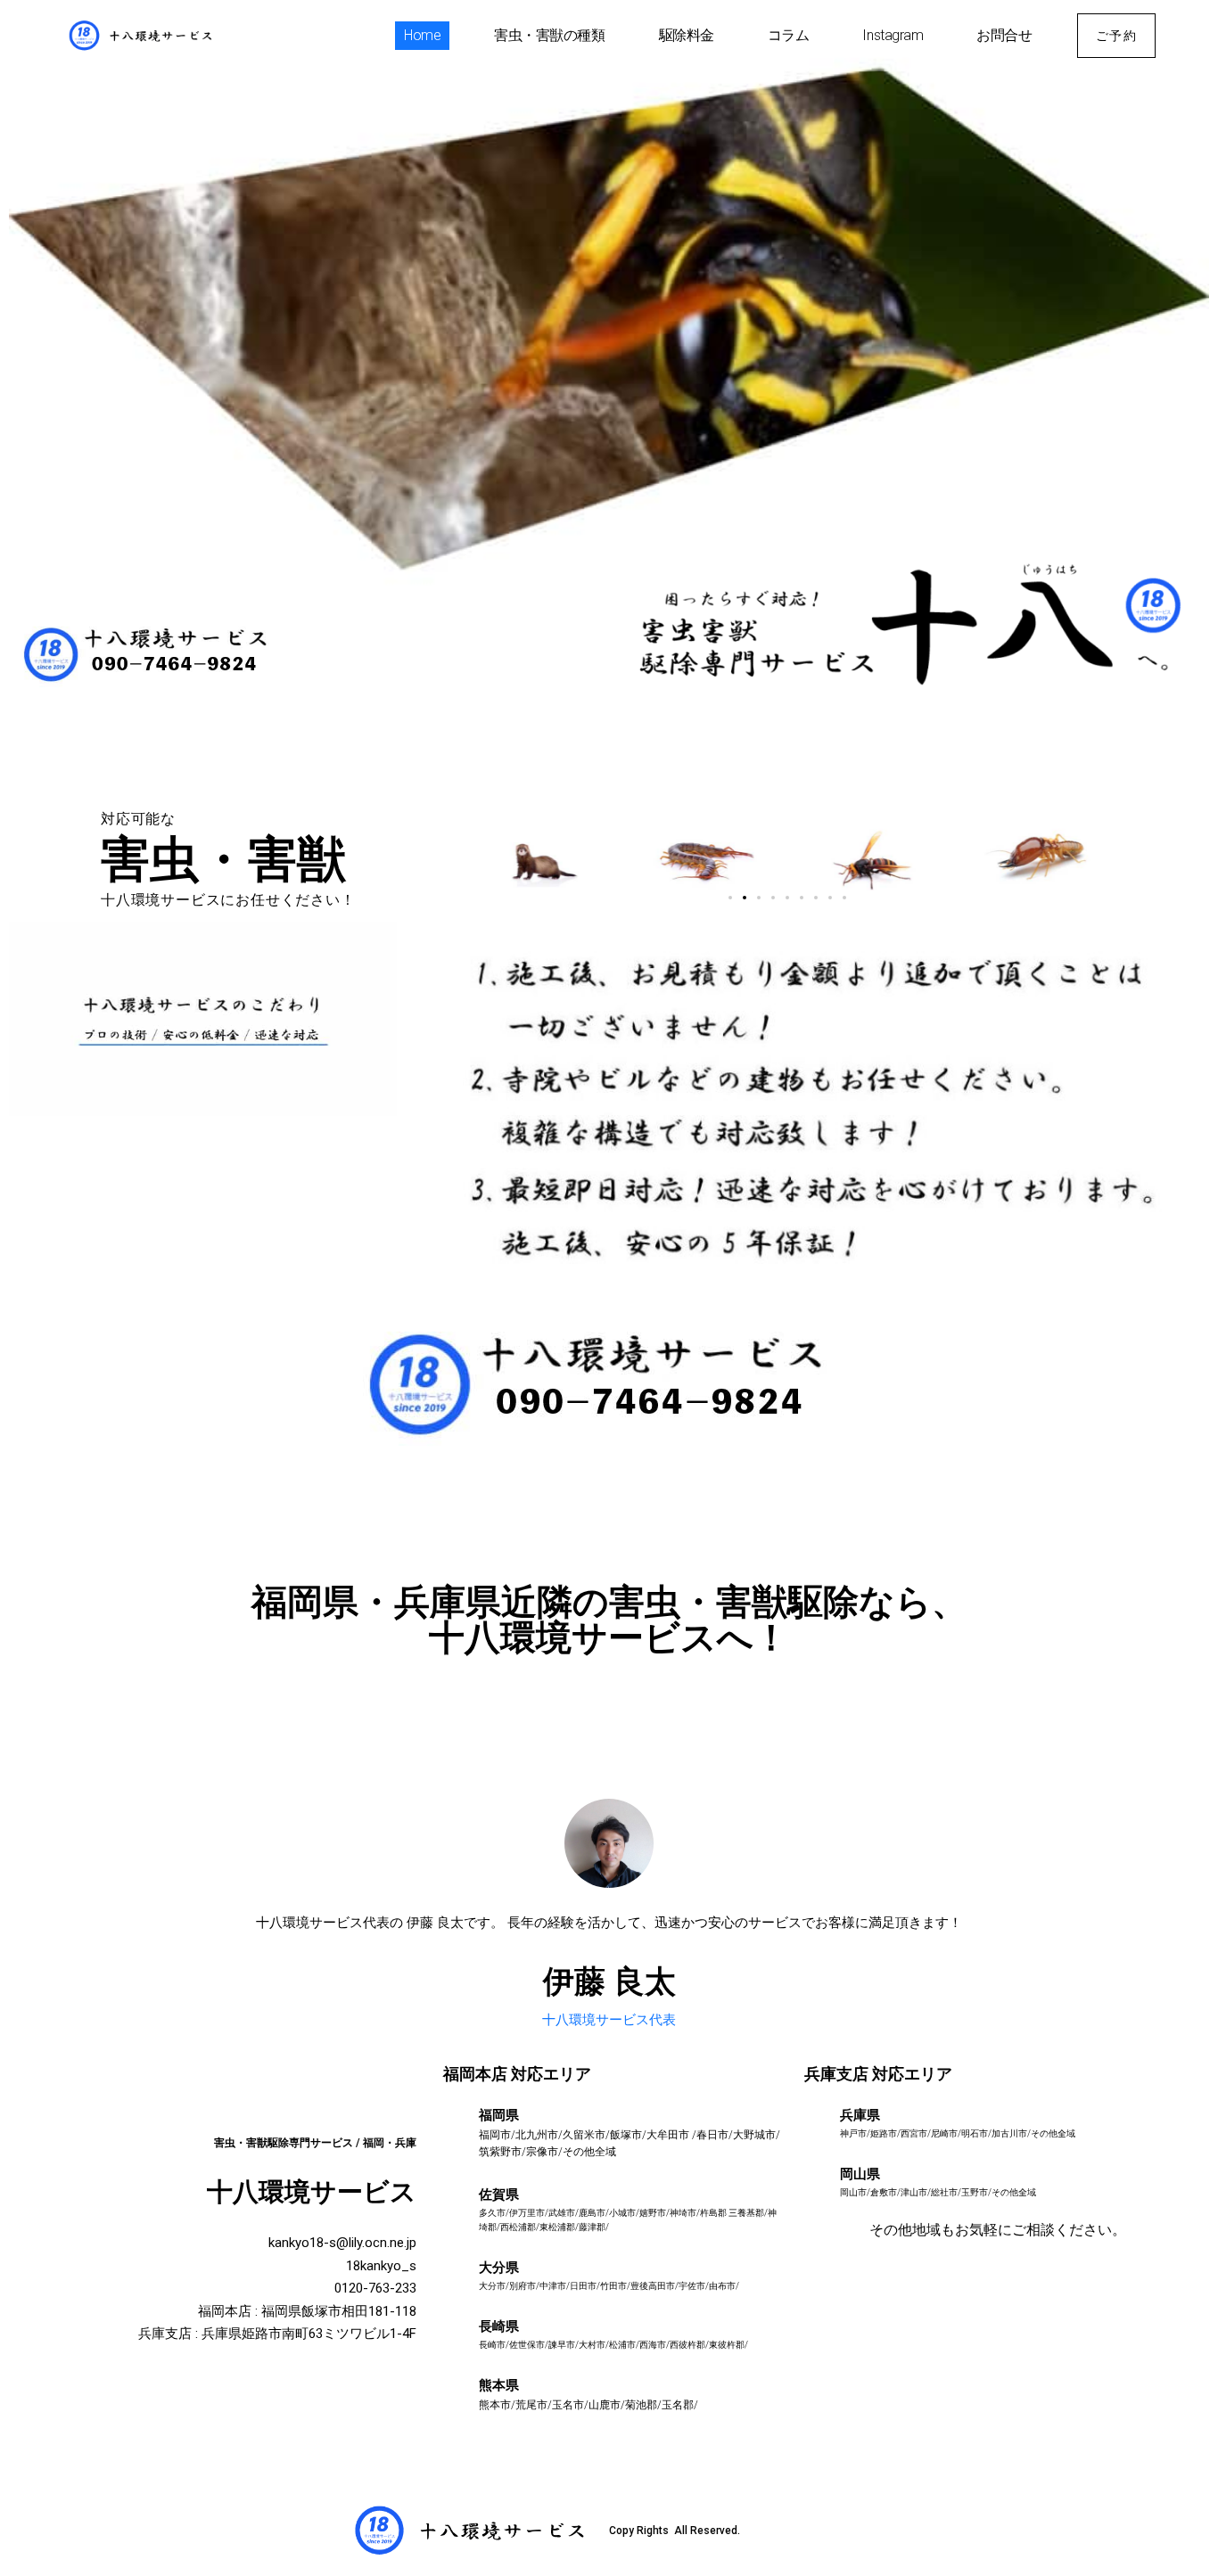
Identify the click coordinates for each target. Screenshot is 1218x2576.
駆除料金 (687, 35)
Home (422, 35)
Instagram (893, 35)
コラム (789, 35)
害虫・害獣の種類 (549, 35)
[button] (730, 898)
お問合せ (1004, 35)
